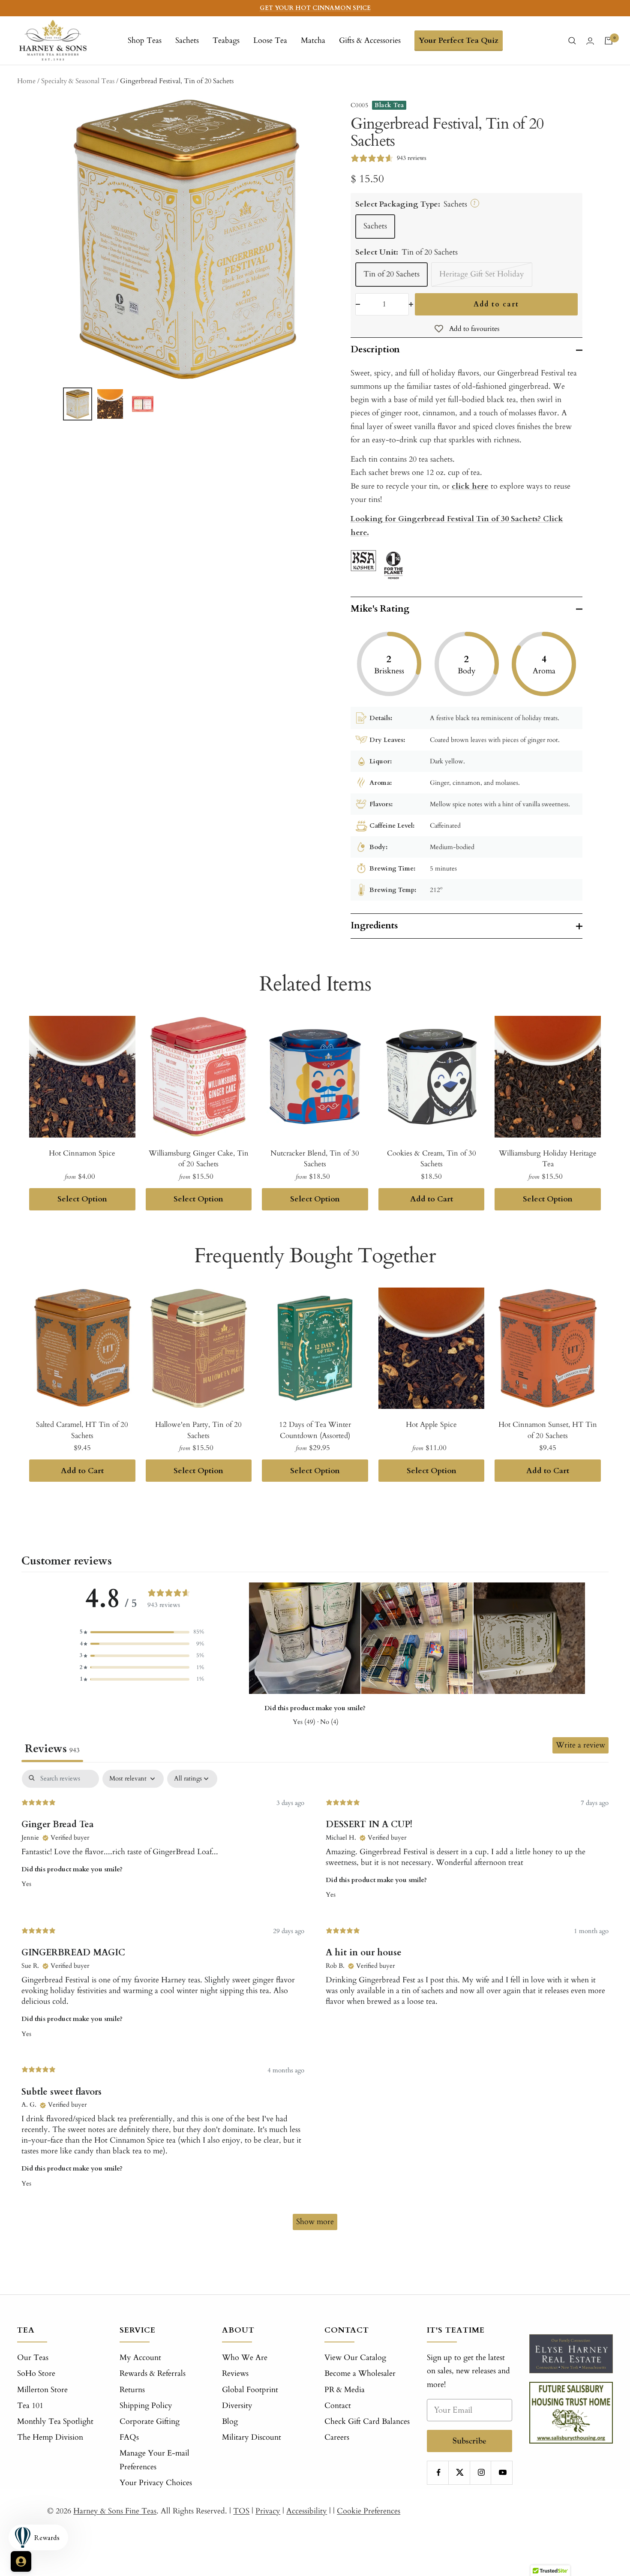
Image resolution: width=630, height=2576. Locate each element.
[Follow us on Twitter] (460, 2472)
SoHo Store (36, 2373)
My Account (140, 2358)
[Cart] (609, 41)
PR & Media (345, 2390)
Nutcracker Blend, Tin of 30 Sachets (315, 1159)
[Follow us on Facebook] (439, 2472)
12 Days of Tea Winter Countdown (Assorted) (315, 1430)
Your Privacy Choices (156, 2483)
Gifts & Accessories (370, 41)
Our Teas (33, 2358)
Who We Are (245, 2358)
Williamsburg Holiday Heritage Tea (548, 1159)
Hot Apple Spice (431, 1425)
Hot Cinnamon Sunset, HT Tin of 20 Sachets (548, 1430)
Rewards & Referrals (153, 2373)
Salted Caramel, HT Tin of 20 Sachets (82, 1430)
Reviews (235, 2373)
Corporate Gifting (150, 2421)
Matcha (313, 41)
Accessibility (307, 2511)
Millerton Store (42, 2390)
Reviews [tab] (52, 1749)
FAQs (129, 2437)
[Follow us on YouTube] (502, 2472)
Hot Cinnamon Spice (82, 1153)
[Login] (590, 41)
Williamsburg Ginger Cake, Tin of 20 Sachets (199, 1159)
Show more (315, 2222)
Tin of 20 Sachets (391, 274)
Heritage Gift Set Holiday (482, 274)
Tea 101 (30, 2406)
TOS (241, 2511)
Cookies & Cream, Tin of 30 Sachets (432, 1159)
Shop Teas (145, 41)
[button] (142, 1632)
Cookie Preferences (369, 2511)
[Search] (572, 41)
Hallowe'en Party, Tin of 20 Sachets (198, 1430)
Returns (132, 2390)
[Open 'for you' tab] (21, 2561)
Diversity (237, 2406)
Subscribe (469, 2441)
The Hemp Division (50, 2437)
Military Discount (252, 2437)
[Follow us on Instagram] (481, 2472)
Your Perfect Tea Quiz (459, 41)
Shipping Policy (146, 2406)
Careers (337, 2437)
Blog (230, 2421)
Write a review (580, 1745)
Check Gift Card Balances (367, 2421)
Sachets (187, 41)
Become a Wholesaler (360, 2373)
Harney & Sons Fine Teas (115, 2511)
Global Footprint (250, 2390)
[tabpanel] (315, 2004)
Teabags (226, 41)
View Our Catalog (355, 2358)
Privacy (268, 2511)
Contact (338, 2406)
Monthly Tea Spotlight (55, 2421)
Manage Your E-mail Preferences (154, 2460)
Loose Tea (270, 41)
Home (26, 81)
